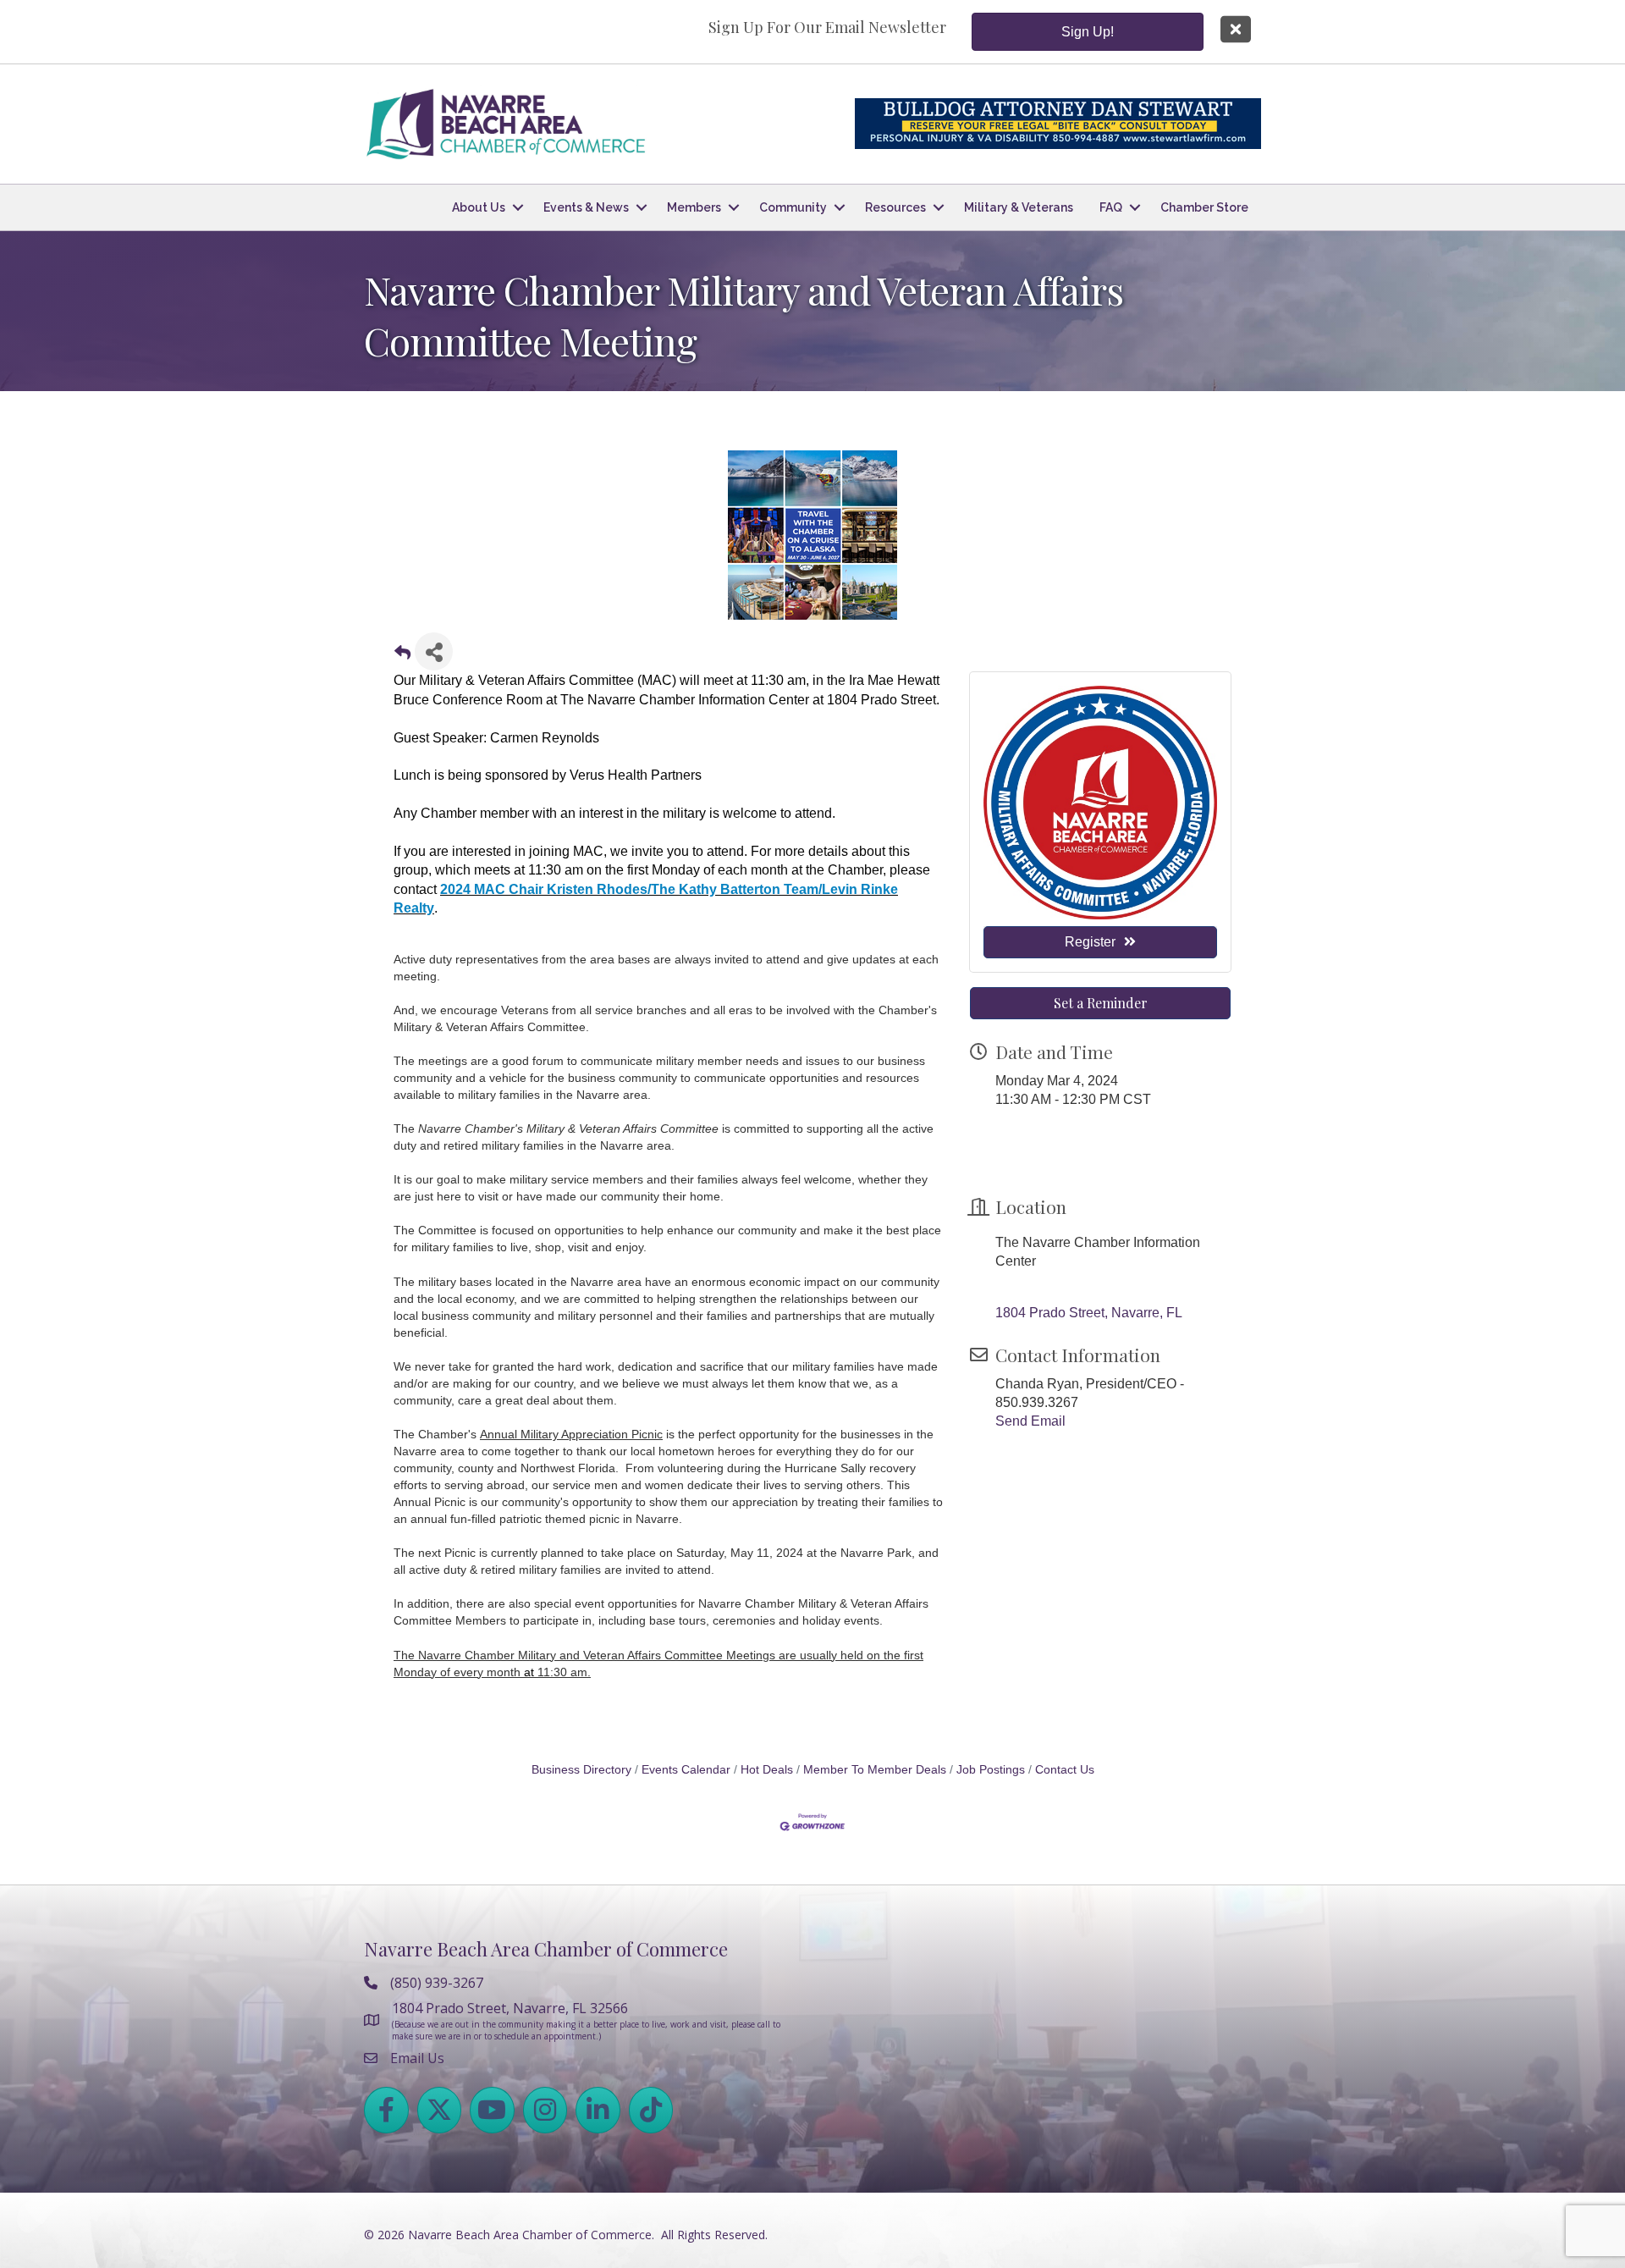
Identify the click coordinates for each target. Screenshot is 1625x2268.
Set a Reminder (1101, 1003)
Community (793, 207)
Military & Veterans (1019, 207)
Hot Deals (767, 1770)
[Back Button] (402, 657)
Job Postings (991, 1770)
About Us (479, 207)
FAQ (1111, 207)
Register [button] (1090, 942)
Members (694, 207)
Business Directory (581, 1770)
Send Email (1030, 1421)
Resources (895, 207)
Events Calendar (686, 1770)
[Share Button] (434, 651)
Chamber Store (1204, 207)
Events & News (586, 207)
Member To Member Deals (875, 1770)
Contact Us (1065, 1770)
